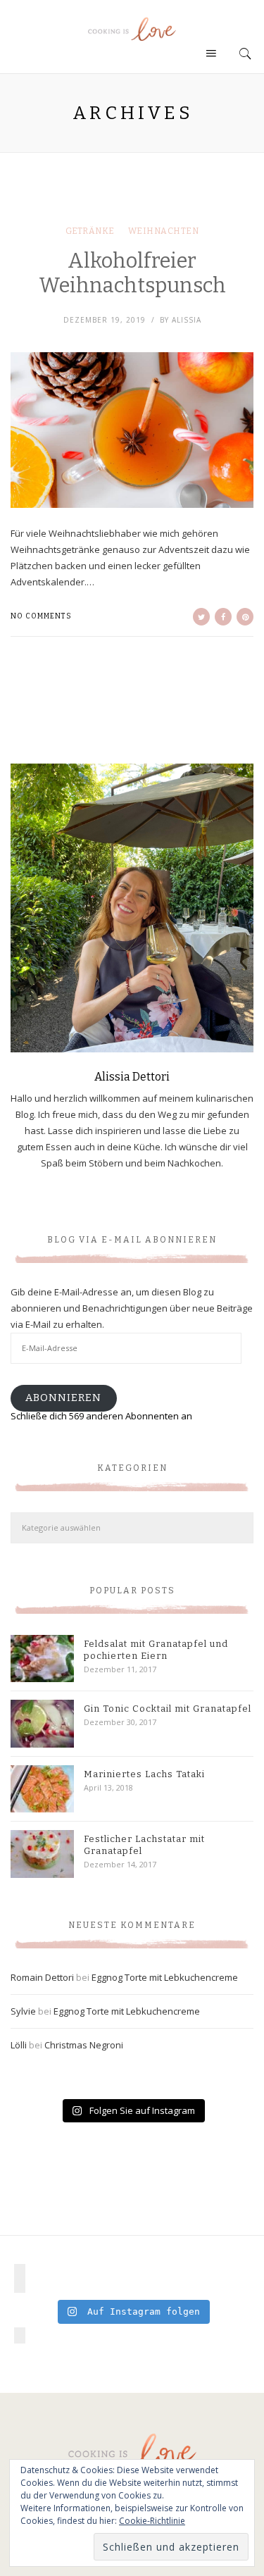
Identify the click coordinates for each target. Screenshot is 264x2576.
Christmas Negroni (84, 2045)
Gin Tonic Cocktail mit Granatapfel (168, 1709)
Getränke (90, 231)
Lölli (19, 2045)
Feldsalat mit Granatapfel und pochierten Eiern (156, 1650)
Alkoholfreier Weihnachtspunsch (132, 273)
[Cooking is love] (132, 29)
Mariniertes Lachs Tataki (144, 1774)
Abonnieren (63, 1398)
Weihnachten (164, 231)
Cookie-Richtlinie (152, 2521)
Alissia (187, 320)
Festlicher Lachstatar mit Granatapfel (144, 1845)
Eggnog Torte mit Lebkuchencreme (165, 1977)
